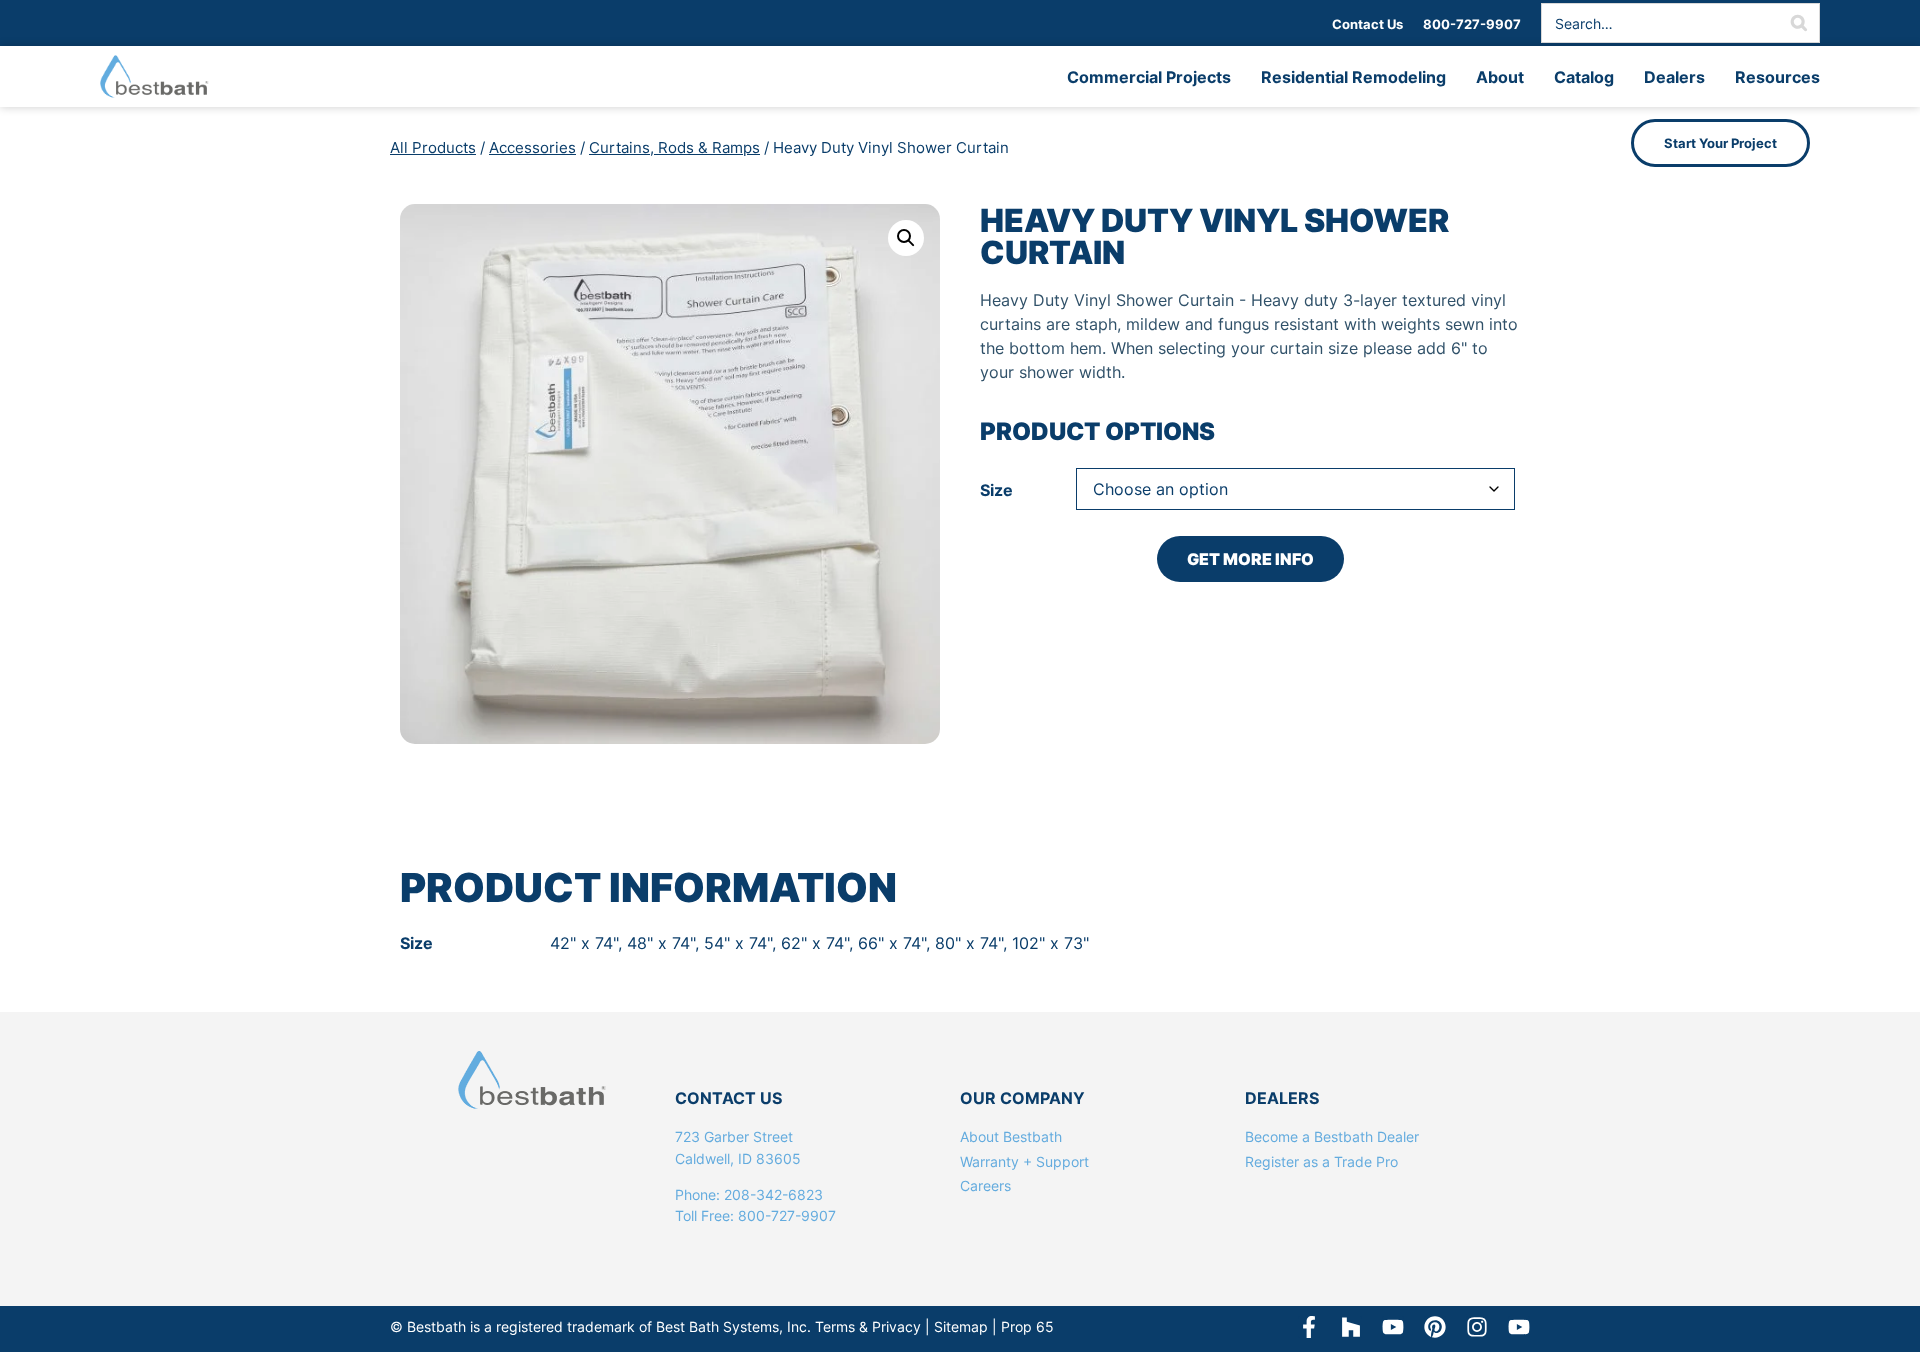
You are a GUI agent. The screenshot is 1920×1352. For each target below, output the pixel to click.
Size (996, 490)
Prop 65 (1027, 1326)
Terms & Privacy (868, 1326)
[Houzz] (1351, 1327)
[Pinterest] (1435, 1327)
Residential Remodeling (1353, 77)
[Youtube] (1519, 1327)
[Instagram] (1477, 1327)
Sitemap (961, 1326)
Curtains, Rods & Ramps (674, 147)
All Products (433, 147)
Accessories (532, 147)
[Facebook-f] (1309, 1327)
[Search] (1799, 23)
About (1500, 77)
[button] (906, 238)
